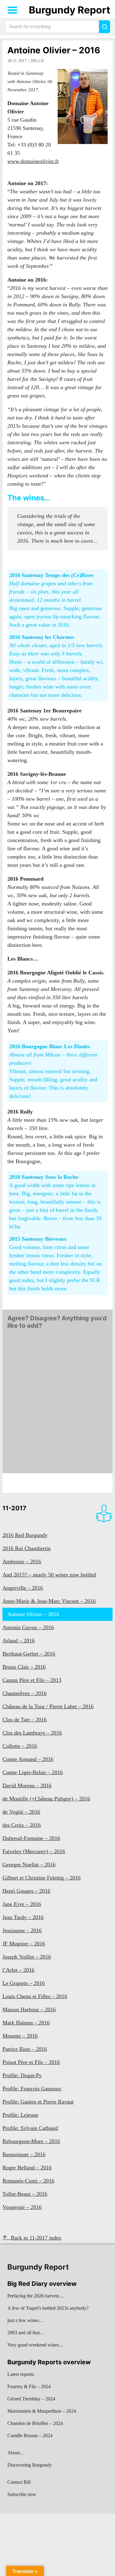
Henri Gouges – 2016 (26, 1891)
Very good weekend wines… (36, 2345)
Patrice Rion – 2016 (25, 2049)
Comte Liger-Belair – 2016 (33, 1772)
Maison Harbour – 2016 (29, 2009)
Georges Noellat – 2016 (29, 1865)
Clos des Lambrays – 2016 (32, 1733)
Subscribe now (22, 2494)
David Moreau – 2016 (27, 1785)
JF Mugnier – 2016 (24, 1944)
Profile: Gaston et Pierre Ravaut (38, 2102)
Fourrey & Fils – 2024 (29, 2386)
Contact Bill (19, 2482)
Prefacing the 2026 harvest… (36, 2296)
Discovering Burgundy (30, 2465)
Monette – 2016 (20, 2036)
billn (37, 61)
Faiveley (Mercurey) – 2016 (34, 1851)
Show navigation (13, 10)
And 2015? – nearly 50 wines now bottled (49, 1575)
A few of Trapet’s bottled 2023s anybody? (48, 2308)
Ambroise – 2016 (22, 1561)
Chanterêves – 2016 (25, 1693)
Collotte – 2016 (20, 1746)
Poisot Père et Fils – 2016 (31, 2062)
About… (16, 2453)
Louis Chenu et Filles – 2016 (35, 1996)
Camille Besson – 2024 (30, 2436)
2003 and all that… (26, 2333)
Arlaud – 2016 (19, 1641)
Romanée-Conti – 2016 (28, 2181)
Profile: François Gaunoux (32, 2088)
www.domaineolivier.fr (33, 161)
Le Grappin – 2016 (24, 1983)
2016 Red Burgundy (25, 1535)
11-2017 (14, 1508)
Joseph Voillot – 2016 (27, 1957)
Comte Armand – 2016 (28, 1759)
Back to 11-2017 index (36, 2238)
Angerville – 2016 (23, 1588)
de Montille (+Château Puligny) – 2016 (46, 1799)
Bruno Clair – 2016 (24, 1667)
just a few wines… (25, 2320)
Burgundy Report (69, 10)
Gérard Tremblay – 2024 (31, 2399)
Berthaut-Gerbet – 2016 (29, 1654)
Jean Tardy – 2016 (23, 1917)
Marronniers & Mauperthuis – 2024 (42, 2411)
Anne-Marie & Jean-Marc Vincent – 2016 (49, 1601)
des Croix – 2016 (22, 1825)
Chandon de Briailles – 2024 (35, 2423)
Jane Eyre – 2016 (22, 1904)
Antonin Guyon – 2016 (28, 1627)
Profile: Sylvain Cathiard (30, 2128)
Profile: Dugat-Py (22, 2075)
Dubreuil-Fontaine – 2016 (31, 1838)
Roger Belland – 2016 (27, 2168)
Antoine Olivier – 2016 (54, 50)
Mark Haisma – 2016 (26, 2023)
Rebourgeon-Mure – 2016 (31, 2141)
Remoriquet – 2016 (24, 2154)
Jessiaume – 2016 (22, 1930)
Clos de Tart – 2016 (25, 1720)
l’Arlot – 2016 (18, 1970)
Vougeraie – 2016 (22, 2207)
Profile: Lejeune (20, 2115)
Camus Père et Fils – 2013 (32, 1680)
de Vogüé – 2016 (21, 1812)
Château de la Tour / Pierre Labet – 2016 (48, 1706)
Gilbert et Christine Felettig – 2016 (42, 1878)
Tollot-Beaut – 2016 (25, 2194)
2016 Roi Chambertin (27, 1548)
